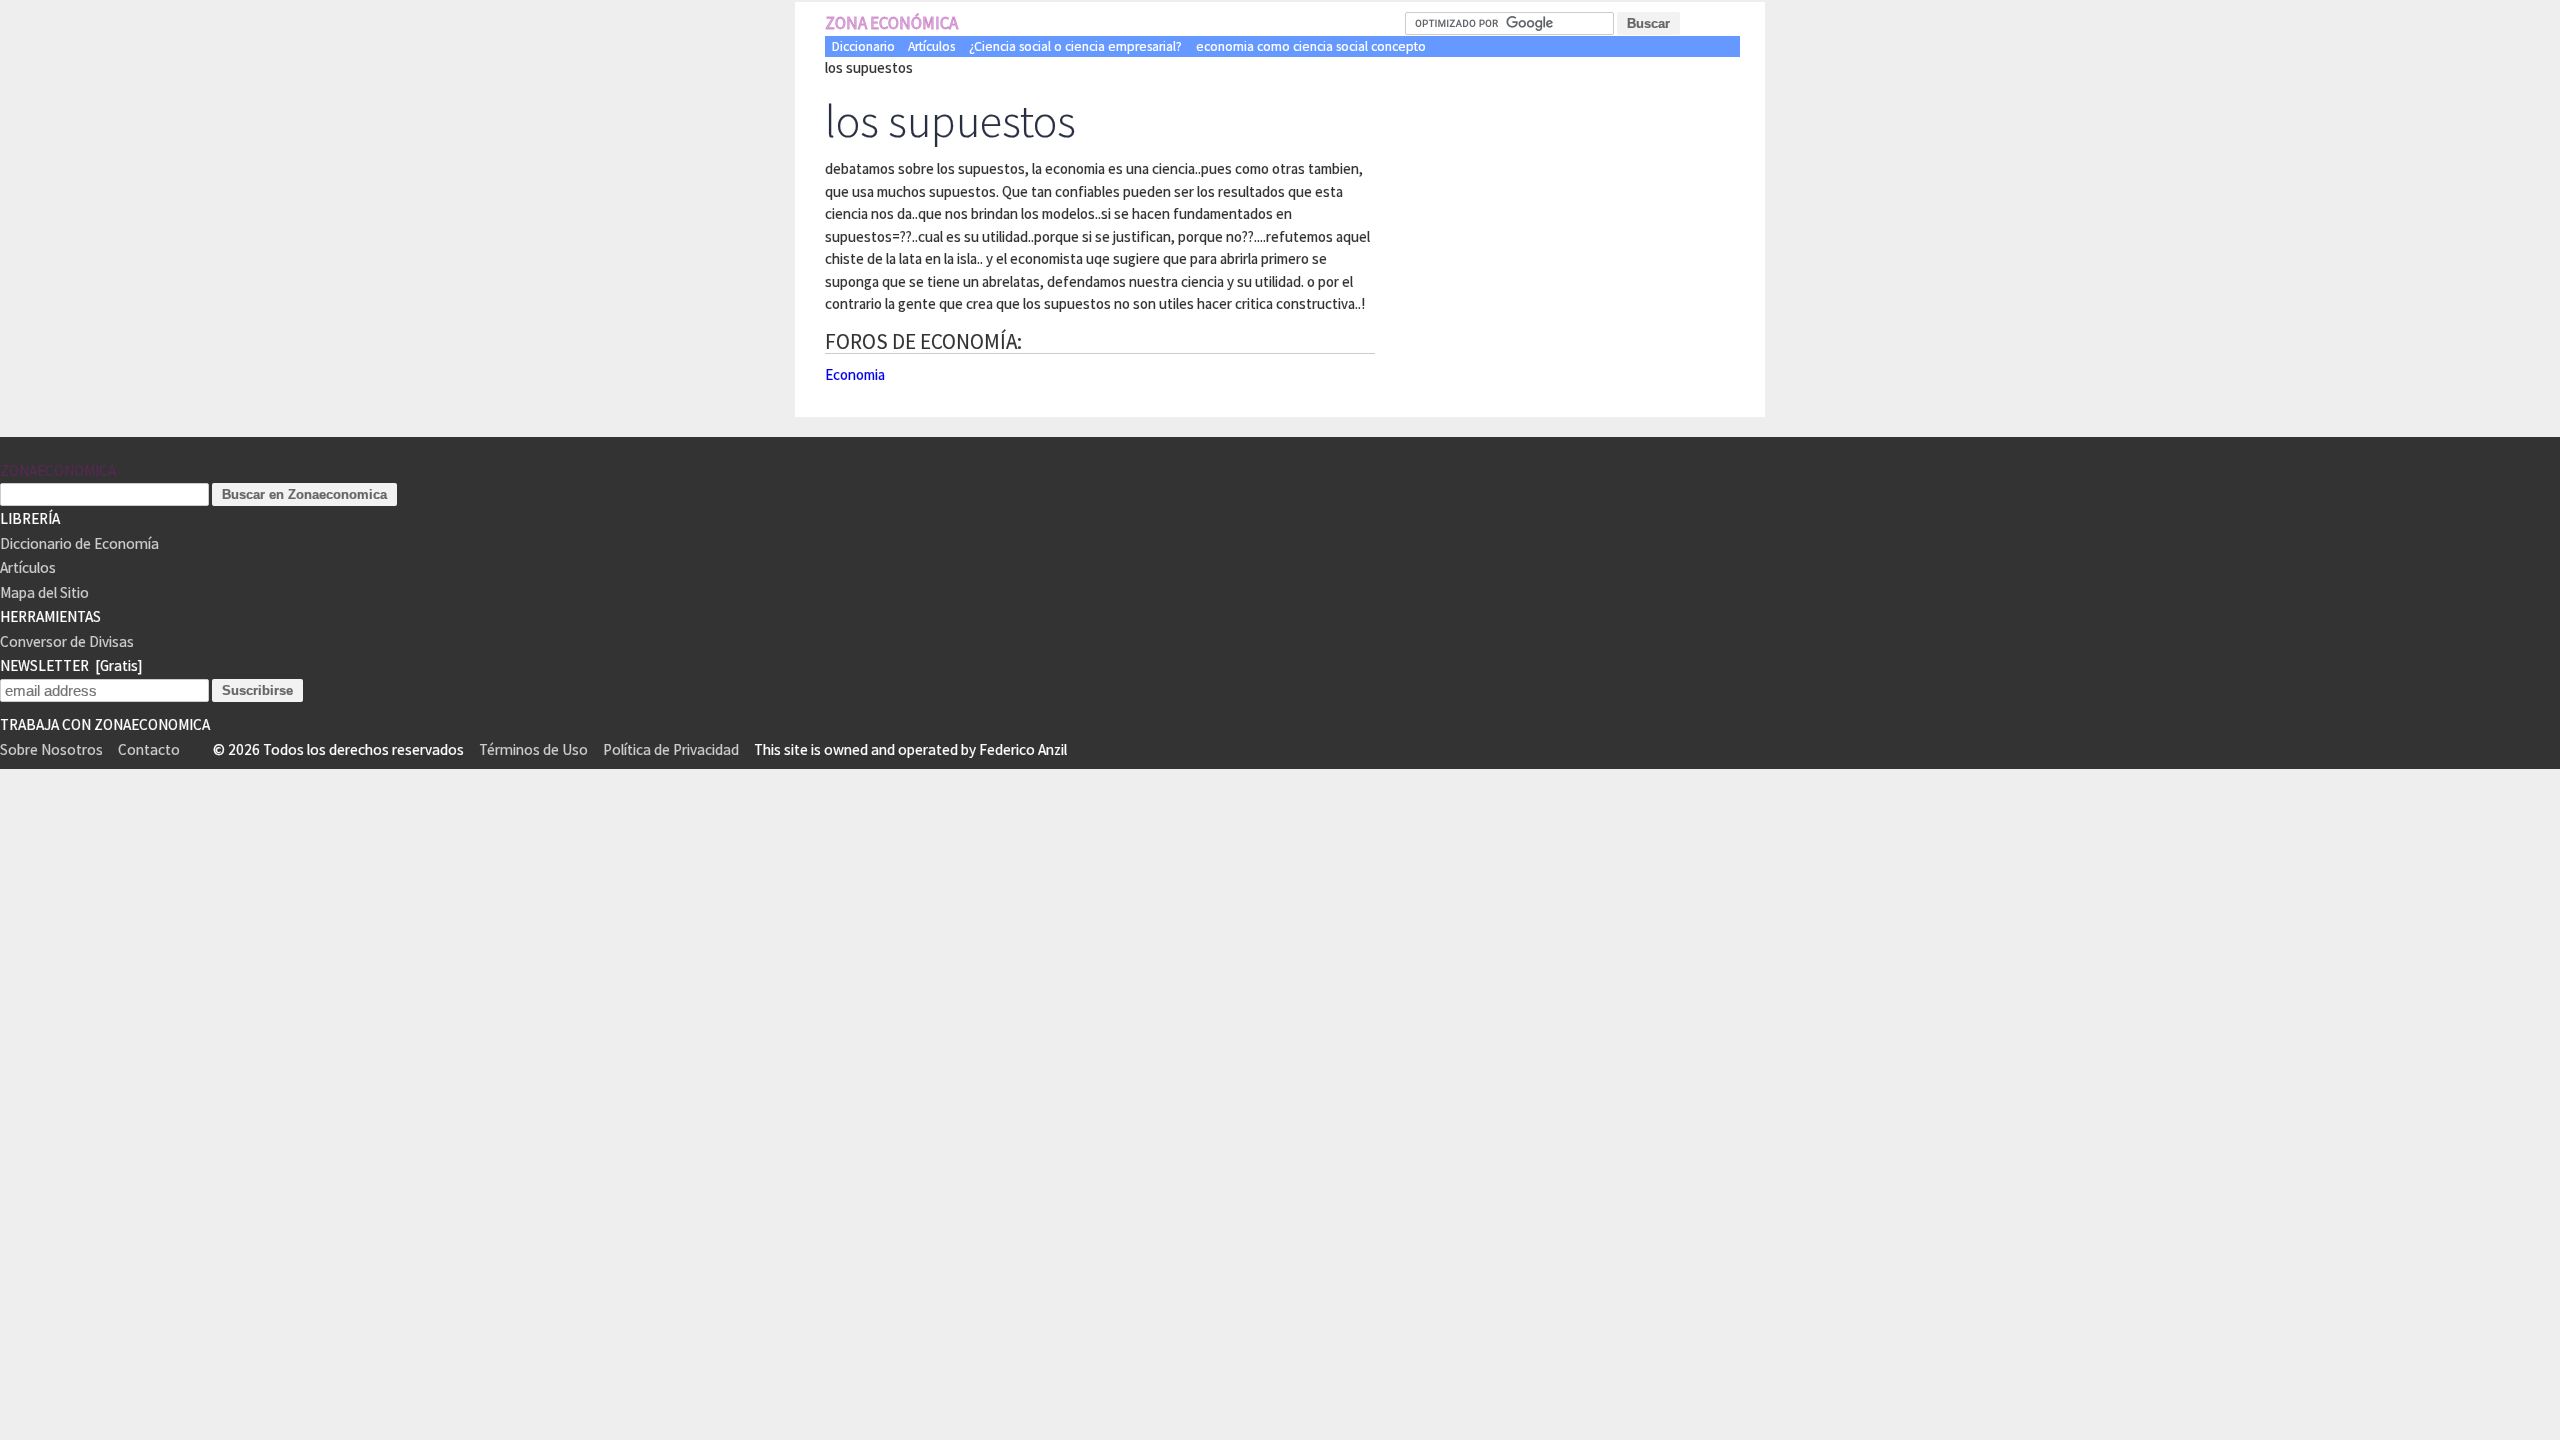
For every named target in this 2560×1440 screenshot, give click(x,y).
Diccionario (863, 46)
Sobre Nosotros (51, 749)
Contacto (149, 749)
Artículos (931, 46)
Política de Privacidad (671, 749)
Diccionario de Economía (79, 543)
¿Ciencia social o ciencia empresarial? (1075, 46)
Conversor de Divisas (67, 641)
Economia (855, 374)
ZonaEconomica (58, 470)
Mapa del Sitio (44, 592)
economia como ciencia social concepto (1311, 46)
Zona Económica (891, 23)
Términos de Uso (533, 749)
